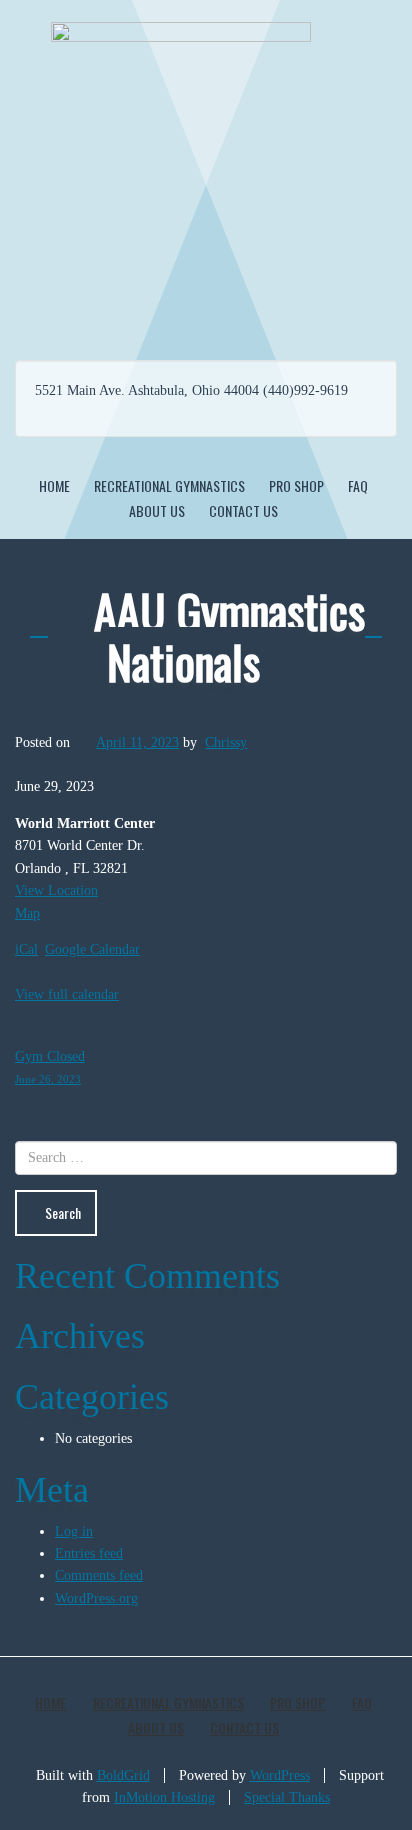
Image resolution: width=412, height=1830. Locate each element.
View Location (56, 890)
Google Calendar (92, 949)
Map (27, 913)
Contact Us (243, 510)
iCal (26, 949)
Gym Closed (50, 1067)
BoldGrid (123, 1775)
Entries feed (89, 1553)
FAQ (358, 485)
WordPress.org (96, 1598)
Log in (74, 1531)
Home (54, 485)
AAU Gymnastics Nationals (229, 635)
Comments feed (99, 1575)
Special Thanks (287, 1797)
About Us (157, 510)
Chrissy (226, 742)
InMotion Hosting (164, 1797)
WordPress (280, 1775)
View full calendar (67, 994)
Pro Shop (296, 485)
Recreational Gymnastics (169, 485)
